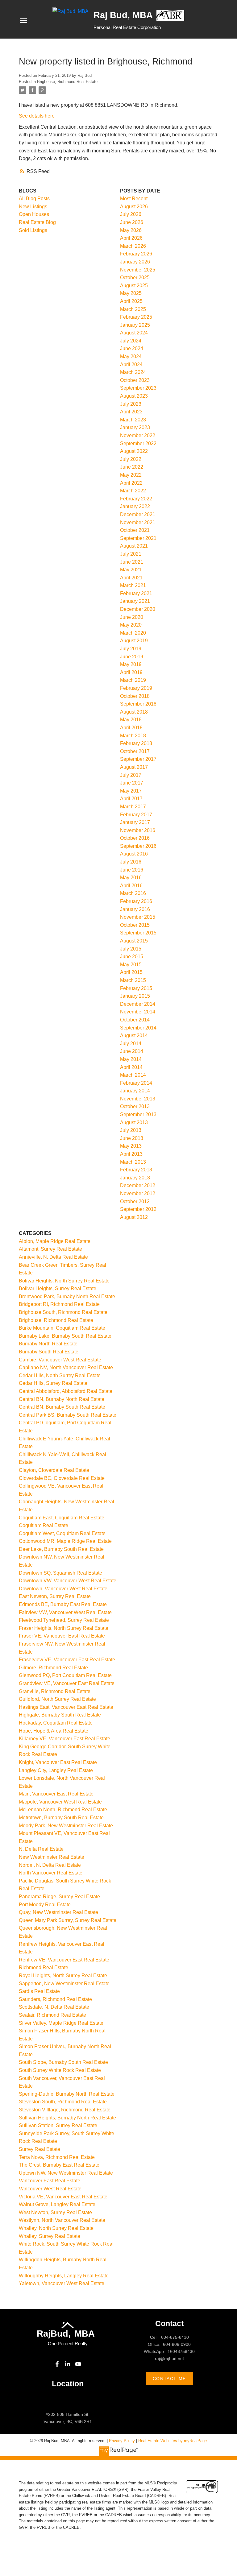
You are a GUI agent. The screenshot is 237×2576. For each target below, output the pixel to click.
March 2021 (133, 585)
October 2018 (135, 696)
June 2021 (132, 562)
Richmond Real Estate (44, 1967)
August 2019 (134, 641)
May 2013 (131, 1146)
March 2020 (133, 633)
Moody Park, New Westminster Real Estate (66, 1826)
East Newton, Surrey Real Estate (55, 1596)
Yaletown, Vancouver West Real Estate (62, 2283)
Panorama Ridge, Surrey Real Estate (59, 1897)
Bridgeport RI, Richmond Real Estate (59, 1304)
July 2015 (131, 949)
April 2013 (131, 1154)
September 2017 (138, 759)
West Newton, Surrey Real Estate (55, 2212)
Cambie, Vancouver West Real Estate (60, 1360)
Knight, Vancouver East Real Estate (58, 1762)
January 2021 (135, 601)
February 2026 (136, 254)
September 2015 (138, 933)
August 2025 (134, 286)
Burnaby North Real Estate (48, 1344)
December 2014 (138, 1004)
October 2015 (135, 925)
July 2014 (131, 1044)
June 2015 (132, 957)
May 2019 (131, 664)
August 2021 (134, 546)
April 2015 (131, 972)
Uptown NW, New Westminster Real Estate (66, 2173)
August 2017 (134, 767)
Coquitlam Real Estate (44, 1525)
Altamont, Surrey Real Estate (50, 1249)
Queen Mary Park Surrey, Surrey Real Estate (68, 1920)
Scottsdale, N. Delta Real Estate (54, 2007)
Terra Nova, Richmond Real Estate (57, 2157)
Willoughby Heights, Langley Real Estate (64, 2276)
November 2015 (138, 917)
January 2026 (135, 262)
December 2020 (138, 609)
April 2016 (131, 886)
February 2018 (136, 743)
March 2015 (133, 980)
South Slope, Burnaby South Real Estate (63, 2062)
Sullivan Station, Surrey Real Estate (58, 2125)
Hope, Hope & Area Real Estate (54, 1731)
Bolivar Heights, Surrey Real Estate (58, 1288)
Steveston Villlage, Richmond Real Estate (65, 2110)
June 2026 (132, 222)
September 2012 (138, 1209)
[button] (57, 2364)
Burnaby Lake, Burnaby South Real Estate (65, 1336)
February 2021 (136, 593)
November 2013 (138, 1099)
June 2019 (132, 657)
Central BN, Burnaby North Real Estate (62, 1399)
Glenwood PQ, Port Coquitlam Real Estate (65, 1675)
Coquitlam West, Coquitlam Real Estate (62, 1533)
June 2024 (132, 348)
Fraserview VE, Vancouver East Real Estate (67, 1660)
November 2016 (138, 830)
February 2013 (136, 1170)
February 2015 (136, 988)
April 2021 (131, 578)
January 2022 (135, 506)
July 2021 (131, 554)
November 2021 (138, 522)
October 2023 (135, 380)
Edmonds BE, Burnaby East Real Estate (63, 1604)
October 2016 (135, 838)
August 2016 (134, 854)
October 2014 (135, 1020)
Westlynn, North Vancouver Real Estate (62, 2220)
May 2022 (131, 475)
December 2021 (138, 514)
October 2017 (135, 751)
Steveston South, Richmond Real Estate (63, 2102)
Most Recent (134, 199)
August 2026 (134, 207)
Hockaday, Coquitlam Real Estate (56, 1723)
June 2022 (132, 467)
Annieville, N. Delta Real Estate (53, 1257)
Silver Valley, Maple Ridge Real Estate (61, 2023)
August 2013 (134, 1122)
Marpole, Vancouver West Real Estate (60, 1802)
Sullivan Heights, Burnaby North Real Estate (67, 2118)
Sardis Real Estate (39, 1991)
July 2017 (131, 775)
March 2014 (133, 1075)
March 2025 (133, 309)
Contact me (169, 2379)
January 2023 (135, 427)
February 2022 (136, 499)
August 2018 (134, 712)
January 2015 (135, 996)
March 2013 (133, 1162)
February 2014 (136, 1083)
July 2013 (131, 1130)
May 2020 (131, 625)
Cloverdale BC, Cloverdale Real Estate (62, 1478)
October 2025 (135, 277)
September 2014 (138, 1028)
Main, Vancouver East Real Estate (56, 1794)
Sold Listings (33, 230)
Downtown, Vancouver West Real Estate (63, 1589)
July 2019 (131, 649)
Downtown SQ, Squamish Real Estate (60, 1573)
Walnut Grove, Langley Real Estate (57, 2204)
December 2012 (138, 1185)
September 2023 (138, 388)
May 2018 (131, 720)
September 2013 (138, 1114)
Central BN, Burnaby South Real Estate (62, 1407)
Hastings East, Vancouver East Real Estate (66, 1707)
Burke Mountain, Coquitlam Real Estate (62, 1328)
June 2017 (132, 783)
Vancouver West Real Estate (50, 2189)
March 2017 (133, 807)
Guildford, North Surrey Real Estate (57, 1699)
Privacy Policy (122, 2441)
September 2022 (138, 443)
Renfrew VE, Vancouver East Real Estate (64, 1960)
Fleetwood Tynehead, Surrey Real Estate (64, 1620)
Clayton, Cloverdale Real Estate (54, 1470)
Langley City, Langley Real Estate (56, 1770)
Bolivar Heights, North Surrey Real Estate (64, 1281)
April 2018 (131, 728)
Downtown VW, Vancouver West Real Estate (68, 1581)
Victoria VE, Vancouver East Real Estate (63, 2197)
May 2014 (131, 1059)
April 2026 (131, 238)
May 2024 (131, 356)
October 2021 (135, 530)
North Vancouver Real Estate (51, 1873)
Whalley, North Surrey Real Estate (56, 2228)
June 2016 (132, 870)
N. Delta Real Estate (41, 1849)
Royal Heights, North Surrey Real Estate (63, 1975)
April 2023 (131, 412)
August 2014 (134, 1035)
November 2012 (138, 1193)
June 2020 (132, 617)
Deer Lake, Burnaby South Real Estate (61, 1549)
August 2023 (134, 396)
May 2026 (131, 230)
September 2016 (138, 846)
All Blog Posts (34, 199)
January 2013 (135, 1178)
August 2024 (134, 333)
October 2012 (135, 1201)
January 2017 (135, 822)
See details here (37, 116)
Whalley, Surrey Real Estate (50, 2236)
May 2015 (131, 965)
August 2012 (134, 1217)
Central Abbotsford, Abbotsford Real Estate (66, 1391)
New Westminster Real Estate (52, 1857)
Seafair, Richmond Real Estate (52, 2015)
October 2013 (135, 1106)
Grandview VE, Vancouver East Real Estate (67, 1683)
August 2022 (134, 451)
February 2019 (136, 688)
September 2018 (138, 704)
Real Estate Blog (37, 222)
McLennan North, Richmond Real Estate (63, 1810)
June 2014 (132, 1051)
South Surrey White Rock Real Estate (60, 2070)
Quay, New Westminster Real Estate (58, 1912)
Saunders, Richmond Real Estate (55, 1999)
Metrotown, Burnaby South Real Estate (61, 1818)
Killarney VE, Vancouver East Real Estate (64, 1739)
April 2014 (131, 1067)
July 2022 (131, 459)
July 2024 (131, 341)
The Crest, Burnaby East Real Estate (59, 2165)
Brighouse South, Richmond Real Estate (63, 1312)
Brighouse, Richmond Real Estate (67, 82)
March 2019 (133, 680)
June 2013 (132, 1138)
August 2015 (134, 941)
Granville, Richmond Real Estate (55, 1691)
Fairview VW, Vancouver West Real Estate (65, 1612)
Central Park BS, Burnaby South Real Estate (68, 1415)
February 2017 (136, 815)
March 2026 (133, 246)
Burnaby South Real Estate (49, 1352)
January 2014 (135, 1091)
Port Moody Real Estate (45, 1905)
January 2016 (135, 909)
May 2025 (131, 293)
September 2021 (138, 538)
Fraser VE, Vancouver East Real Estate (62, 1636)
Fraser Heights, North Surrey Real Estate (64, 1628)
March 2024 (133, 372)
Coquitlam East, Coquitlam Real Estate (62, 1518)
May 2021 (131, 570)
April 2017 (131, 799)
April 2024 (131, 364)
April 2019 (131, 672)
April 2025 (131, 301)
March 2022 (133, 491)
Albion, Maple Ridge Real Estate (55, 1241)
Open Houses (34, 214)
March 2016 (133, 893)
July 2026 (131, 214)
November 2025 (138, 270)
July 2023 (131, 404)
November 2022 (138, 435)
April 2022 (131, 483)
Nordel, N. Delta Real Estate (50, 1865)
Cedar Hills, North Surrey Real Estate (60, 1375)
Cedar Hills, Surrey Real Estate (53, 1383)
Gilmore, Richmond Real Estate (53, 1668)
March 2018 (133, 736)
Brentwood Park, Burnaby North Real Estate (67, 1296)
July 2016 (131, 862)
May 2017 (131, 791)
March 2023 (133, 420)
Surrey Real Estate (39, 2149)
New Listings (33, 207)
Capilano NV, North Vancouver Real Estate (66, 1367)
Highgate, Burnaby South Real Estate (60, 1715)
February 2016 (136, 901)
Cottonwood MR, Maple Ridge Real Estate (65, 1541)
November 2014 (138, 1012)
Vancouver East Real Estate (50, 2181)
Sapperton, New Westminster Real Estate (64, 1984)
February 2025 (136, 317)
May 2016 (131, 878)
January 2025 (135, 325)
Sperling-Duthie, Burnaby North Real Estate (67, 2094)
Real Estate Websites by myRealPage (173, 2441)
